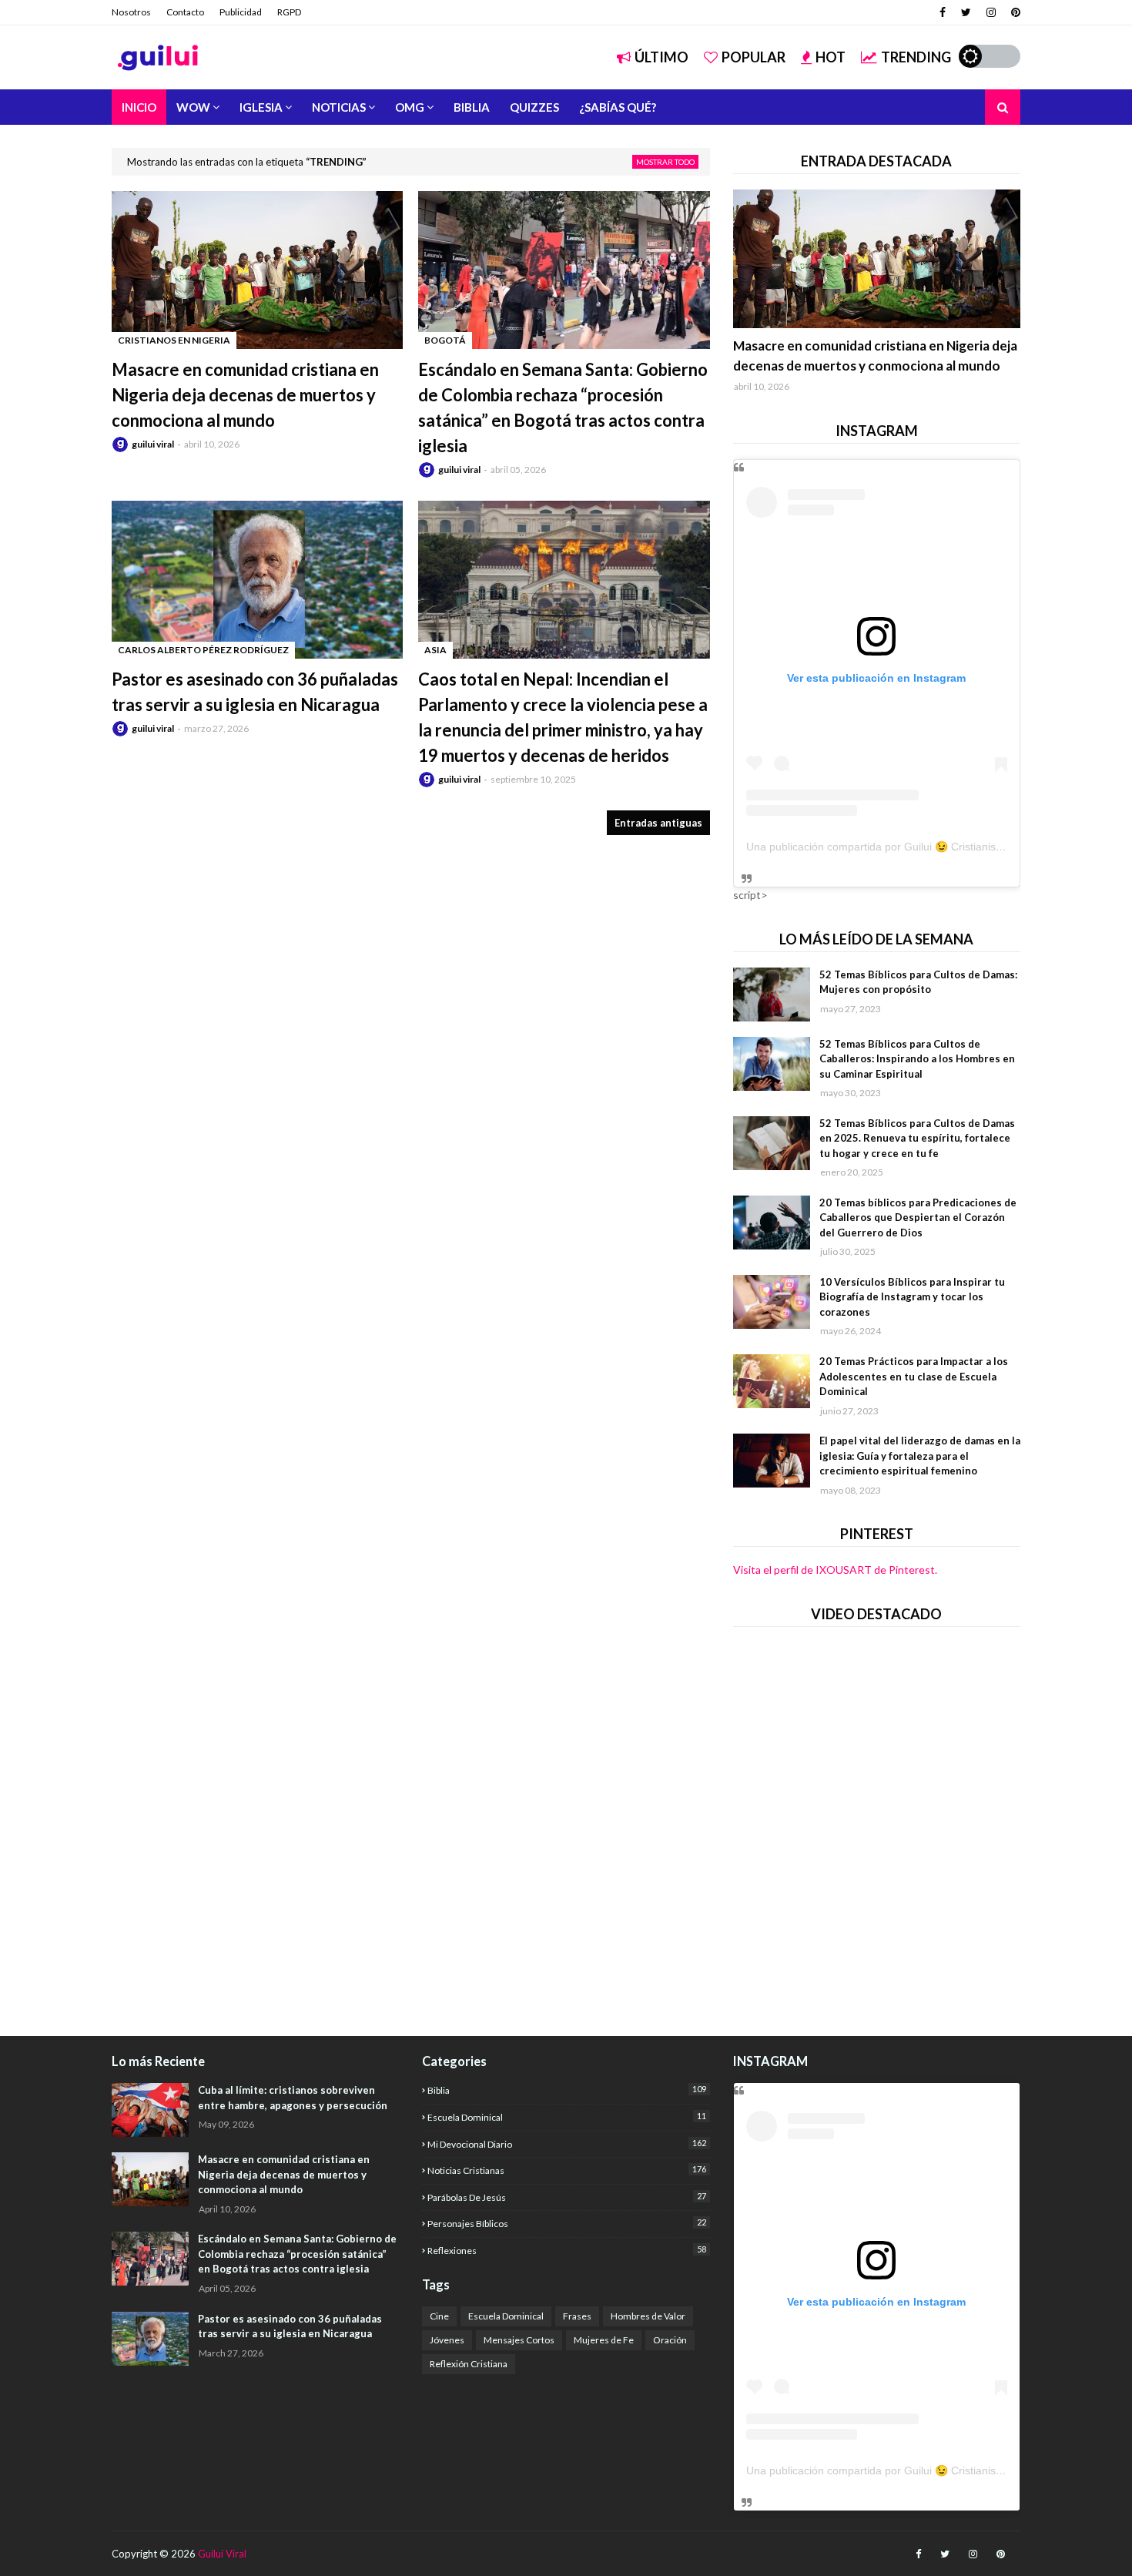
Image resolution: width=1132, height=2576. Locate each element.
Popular (754, 57)
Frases (577, 2316)
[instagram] (991, 12)
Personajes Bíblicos (566, 2223)
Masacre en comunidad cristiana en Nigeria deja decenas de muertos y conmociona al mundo (245, 395)
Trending (916, 57)
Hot (831, 57)
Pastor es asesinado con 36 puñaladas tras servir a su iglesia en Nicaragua (255, 692)
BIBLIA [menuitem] (472, 107)
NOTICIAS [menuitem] (339, 107)
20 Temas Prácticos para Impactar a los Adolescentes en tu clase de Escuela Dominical (914, 1376)
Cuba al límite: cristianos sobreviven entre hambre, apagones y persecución (293, 2098)
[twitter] (966, 12)
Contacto (185, 12)
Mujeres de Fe (604, 2340)
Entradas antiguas (658, 823)
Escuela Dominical (566, 2117)
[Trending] (877, 259)
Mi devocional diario (566, 2144)
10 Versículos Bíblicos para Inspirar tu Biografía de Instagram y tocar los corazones (912, 1297)
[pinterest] (1014, 12)
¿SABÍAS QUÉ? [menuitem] (618, 107)
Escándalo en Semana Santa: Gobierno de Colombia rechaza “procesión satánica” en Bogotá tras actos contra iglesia (563, 408)
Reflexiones (566, 2250)
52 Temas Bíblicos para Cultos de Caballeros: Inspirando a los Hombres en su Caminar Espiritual (917, 1059)
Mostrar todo (665, 162)
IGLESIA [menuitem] (261, 107)
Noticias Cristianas (566, 2170)
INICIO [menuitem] (139, 107)
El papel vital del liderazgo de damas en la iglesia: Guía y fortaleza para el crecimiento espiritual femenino (920, 1456)
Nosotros (131, 12)
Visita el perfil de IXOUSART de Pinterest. (835, 1570)
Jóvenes (447, 2340)
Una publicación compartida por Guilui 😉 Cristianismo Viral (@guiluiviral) (924, 847)
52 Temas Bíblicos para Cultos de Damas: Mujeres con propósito (918, 982)
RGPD (289, 12)
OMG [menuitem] (410, 107)
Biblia (566, 2090)
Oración (670, 2340)
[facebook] (943, 12)
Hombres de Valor (648, 2316)
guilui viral (153, 444)
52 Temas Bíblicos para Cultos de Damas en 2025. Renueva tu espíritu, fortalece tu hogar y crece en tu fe (917, 1138)
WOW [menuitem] (193, 107)
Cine (439, 2316)
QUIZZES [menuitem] (534, 107)
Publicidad (241, 12)
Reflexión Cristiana (469, 2364)
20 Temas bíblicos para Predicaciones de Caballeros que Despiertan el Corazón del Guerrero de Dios (918, 1218)
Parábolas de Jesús (566, 2197)
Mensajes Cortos (519, 2340)
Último (661, 57)
